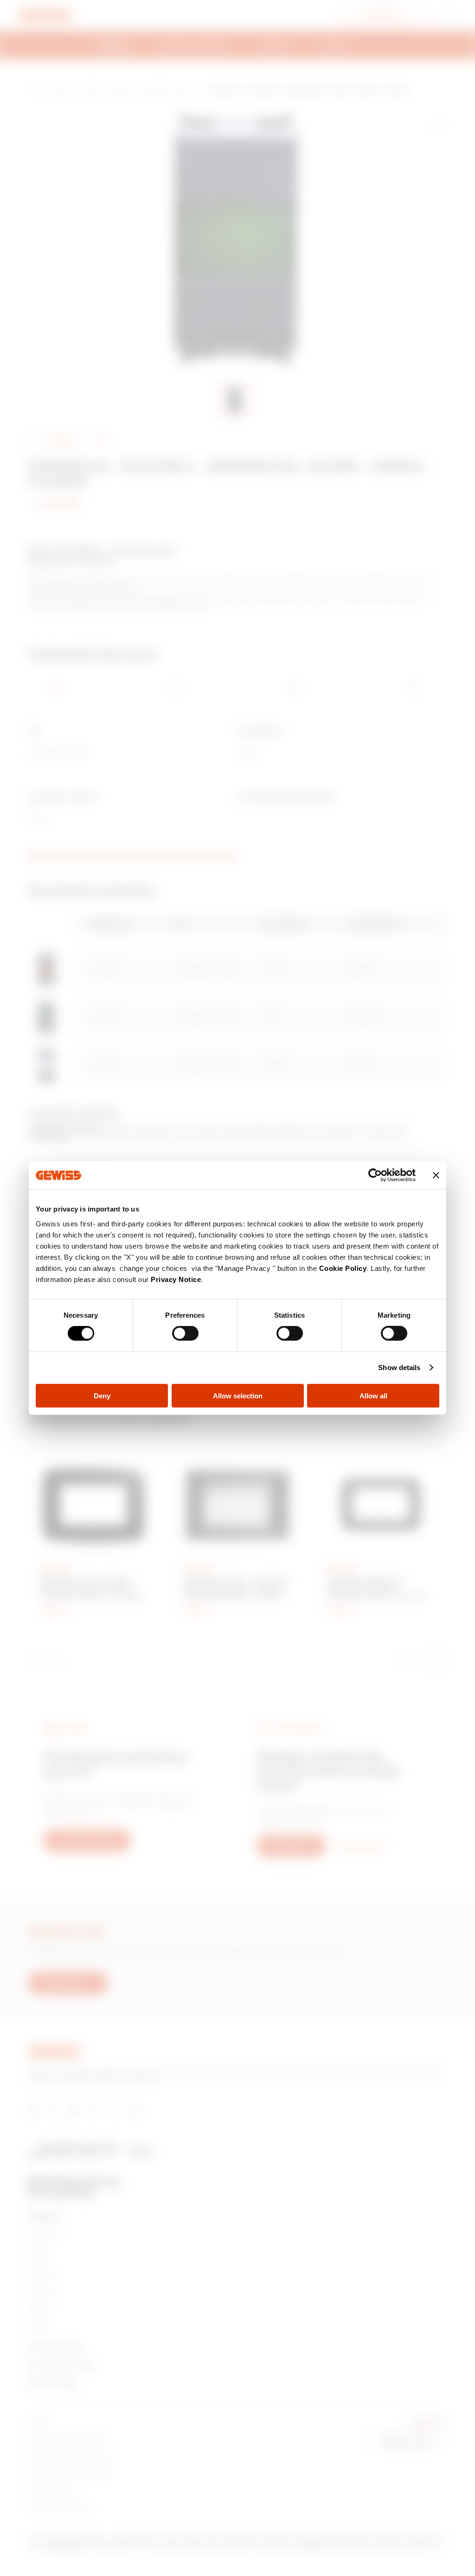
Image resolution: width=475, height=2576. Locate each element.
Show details (399, 1368)
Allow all (373, 1395)
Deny (102, 1395)
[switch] (185, 1333)
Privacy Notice (176, 1279)
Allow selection (238, 1395)
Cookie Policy (343, 1268)
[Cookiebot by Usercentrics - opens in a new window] (375, 1175)
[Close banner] (436, 1175)
